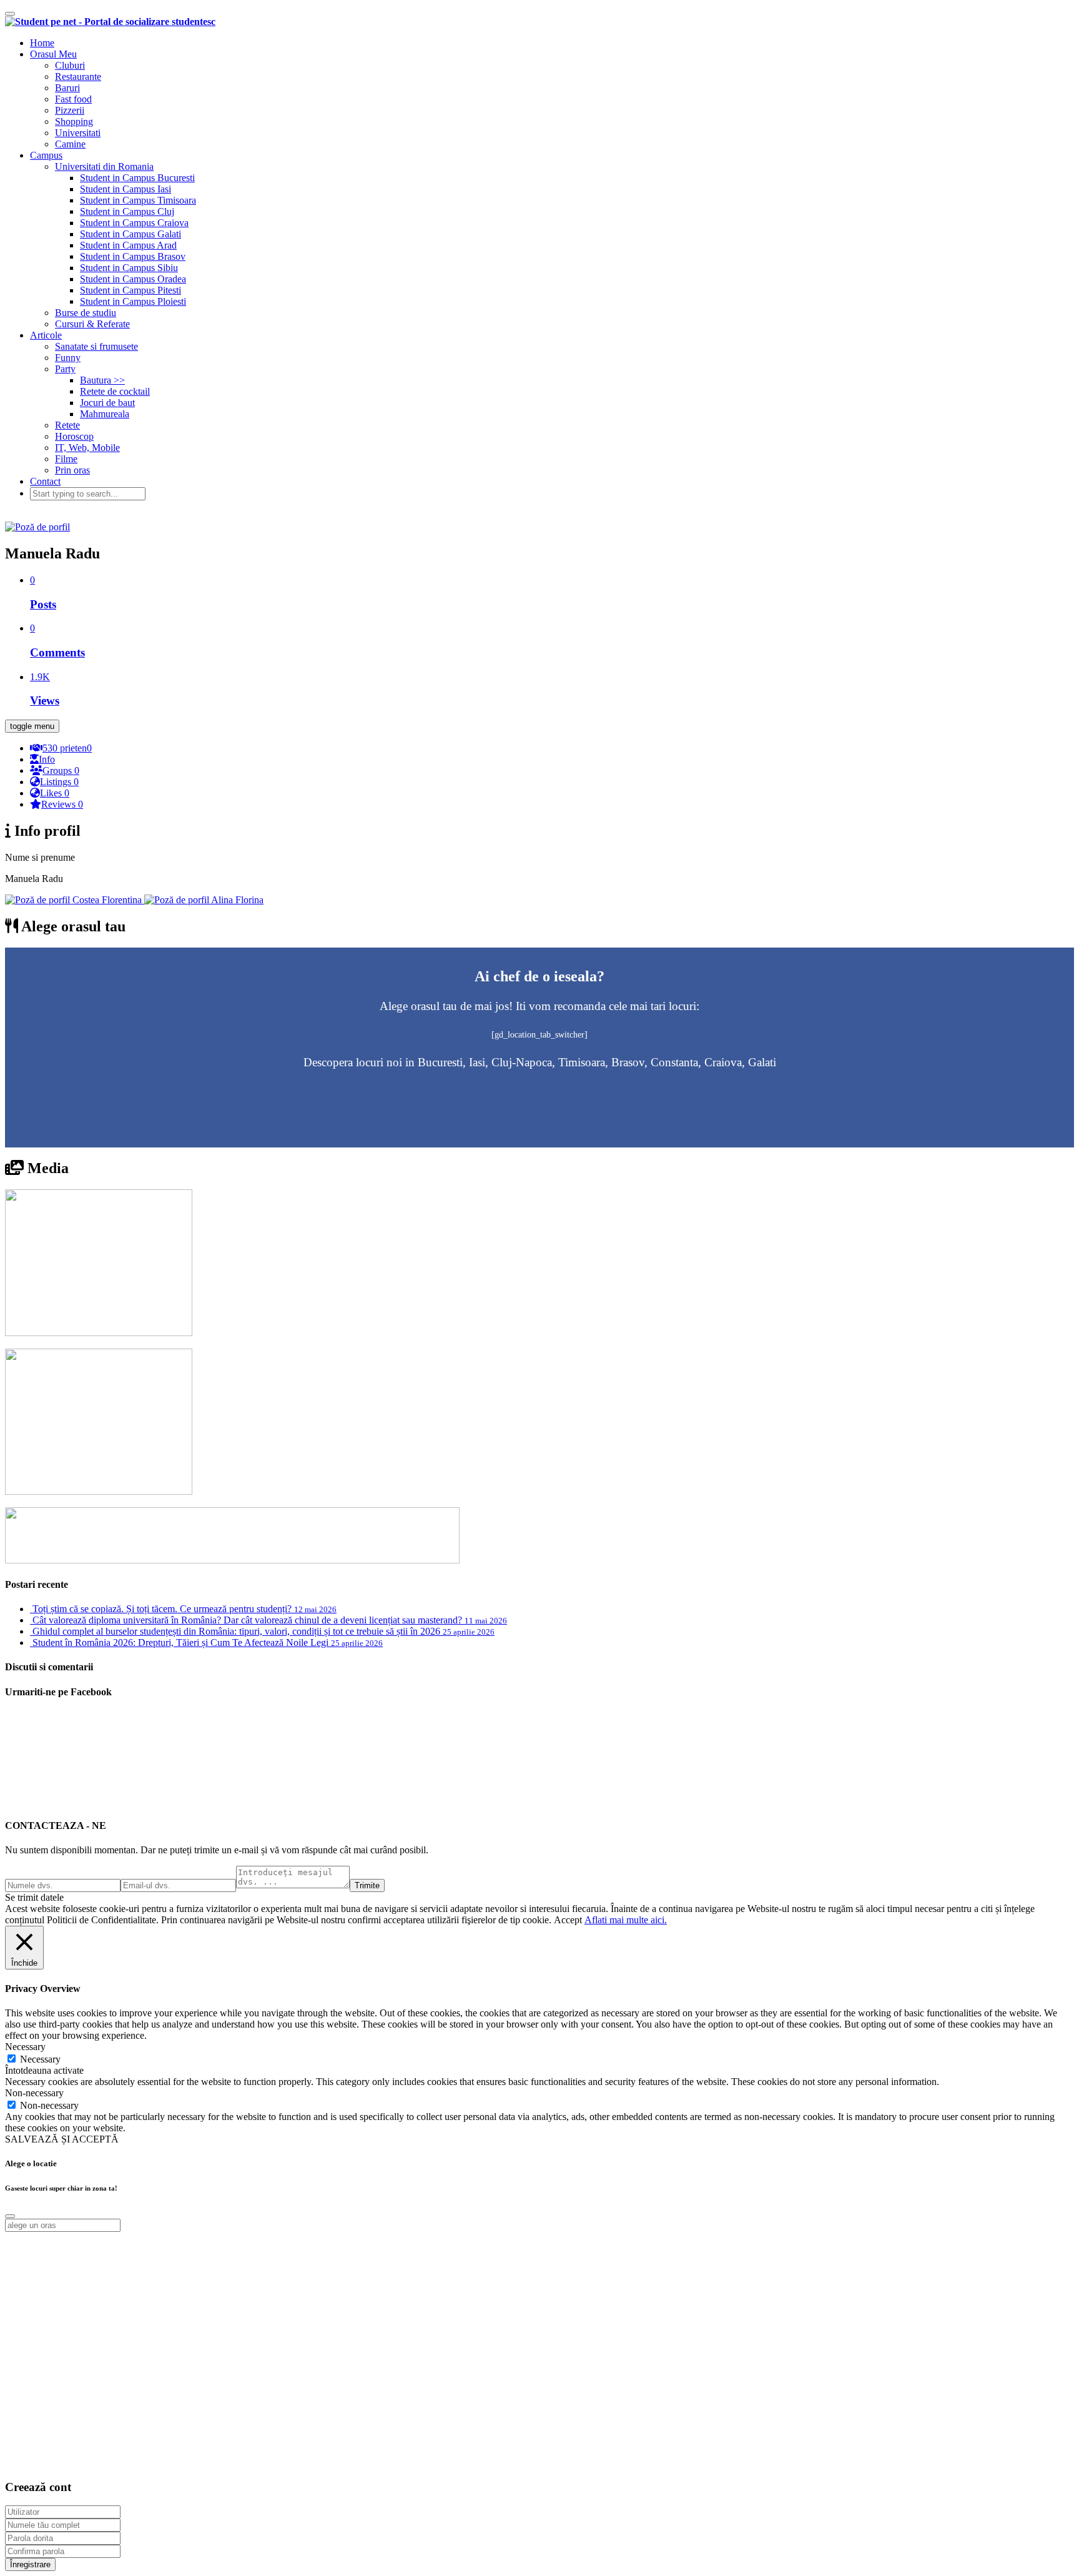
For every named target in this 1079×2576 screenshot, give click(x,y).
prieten (67, 748)
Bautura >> (102, 380)
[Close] (10, 2216)
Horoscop (74, 436)
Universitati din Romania (104, 166)
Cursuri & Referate (92, 324)
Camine (70, 144)
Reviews (62, 804)
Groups (61, 770)
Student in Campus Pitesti (131, 290)
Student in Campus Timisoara (138, 200)
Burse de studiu (86, 313)
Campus (46, 155)
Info (47, 759)
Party (65, 369)
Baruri (67, 88)
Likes (55, 793)
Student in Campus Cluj (127, 211)
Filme (66, 459)
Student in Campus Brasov (133, 256)
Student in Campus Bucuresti (137, 178)
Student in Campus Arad (128, 245)
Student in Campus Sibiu (129, 268)
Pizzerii (70, 110)
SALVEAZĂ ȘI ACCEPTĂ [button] (62, 2139)
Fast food (73, 99)
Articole (46, 335)
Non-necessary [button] (34, 2093)
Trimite (367, 1885)
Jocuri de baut (107, 403)
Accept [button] (568, 1920)
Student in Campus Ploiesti (133, 301)
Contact (45, 481)
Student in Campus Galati (131, 234)
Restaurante (78, 77)
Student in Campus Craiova (134, 223)
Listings (59, 782)
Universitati (78, 133)
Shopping (74, 121)
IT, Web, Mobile (87, 448)
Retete (67, 425)
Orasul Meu (53, 54)
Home (42, 43)
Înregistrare (30, 2564)
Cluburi (70, 65)
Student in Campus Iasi (126, 189)
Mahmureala (105, 414)
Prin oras (72, 470)
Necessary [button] (25, 2047)
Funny (68, 358)
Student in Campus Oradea (133, 279)
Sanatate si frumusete (96, 346)
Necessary (40, 2059)
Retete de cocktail (115, 391)
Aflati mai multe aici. (626, 1920)
